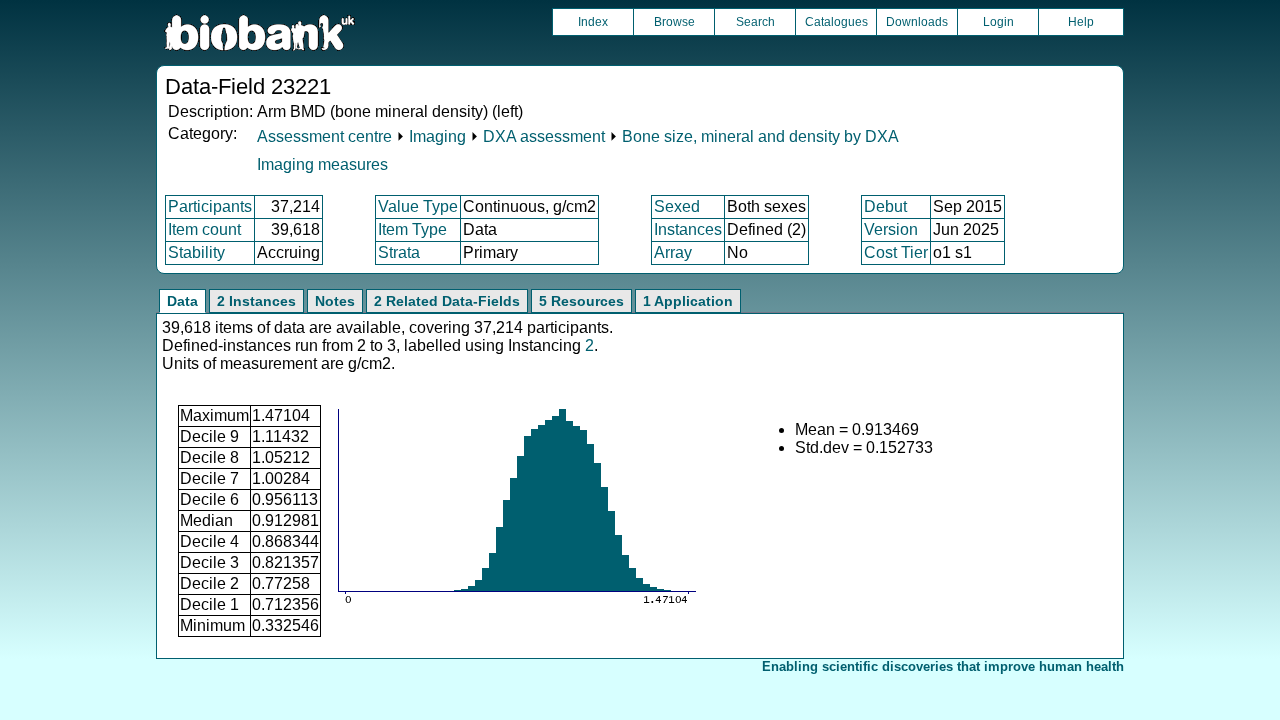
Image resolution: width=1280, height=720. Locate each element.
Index (593, 22)
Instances (688, 229)
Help (1081, 22)
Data (182, 301)
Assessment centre (324, 136)
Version (891, 229)
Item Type (412, 229)
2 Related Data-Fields (447, 301)
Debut (885, 206)
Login (998, 22)
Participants (210, 206)
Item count (204, 229)
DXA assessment (544, 136)
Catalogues (836, 22)
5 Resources (581, 301)
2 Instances (256, 301)
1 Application (688, 301)
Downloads (917, 22)
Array (673, 252)
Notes (335, 301)
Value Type (418, 206)
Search (755, 22)
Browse (674, 22)
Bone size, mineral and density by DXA (760, 136)
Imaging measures (322, 164)
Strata (399, 252)
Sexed (677, 206)
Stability (196, 252)
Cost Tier (896, 252)
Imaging (437, 136)
